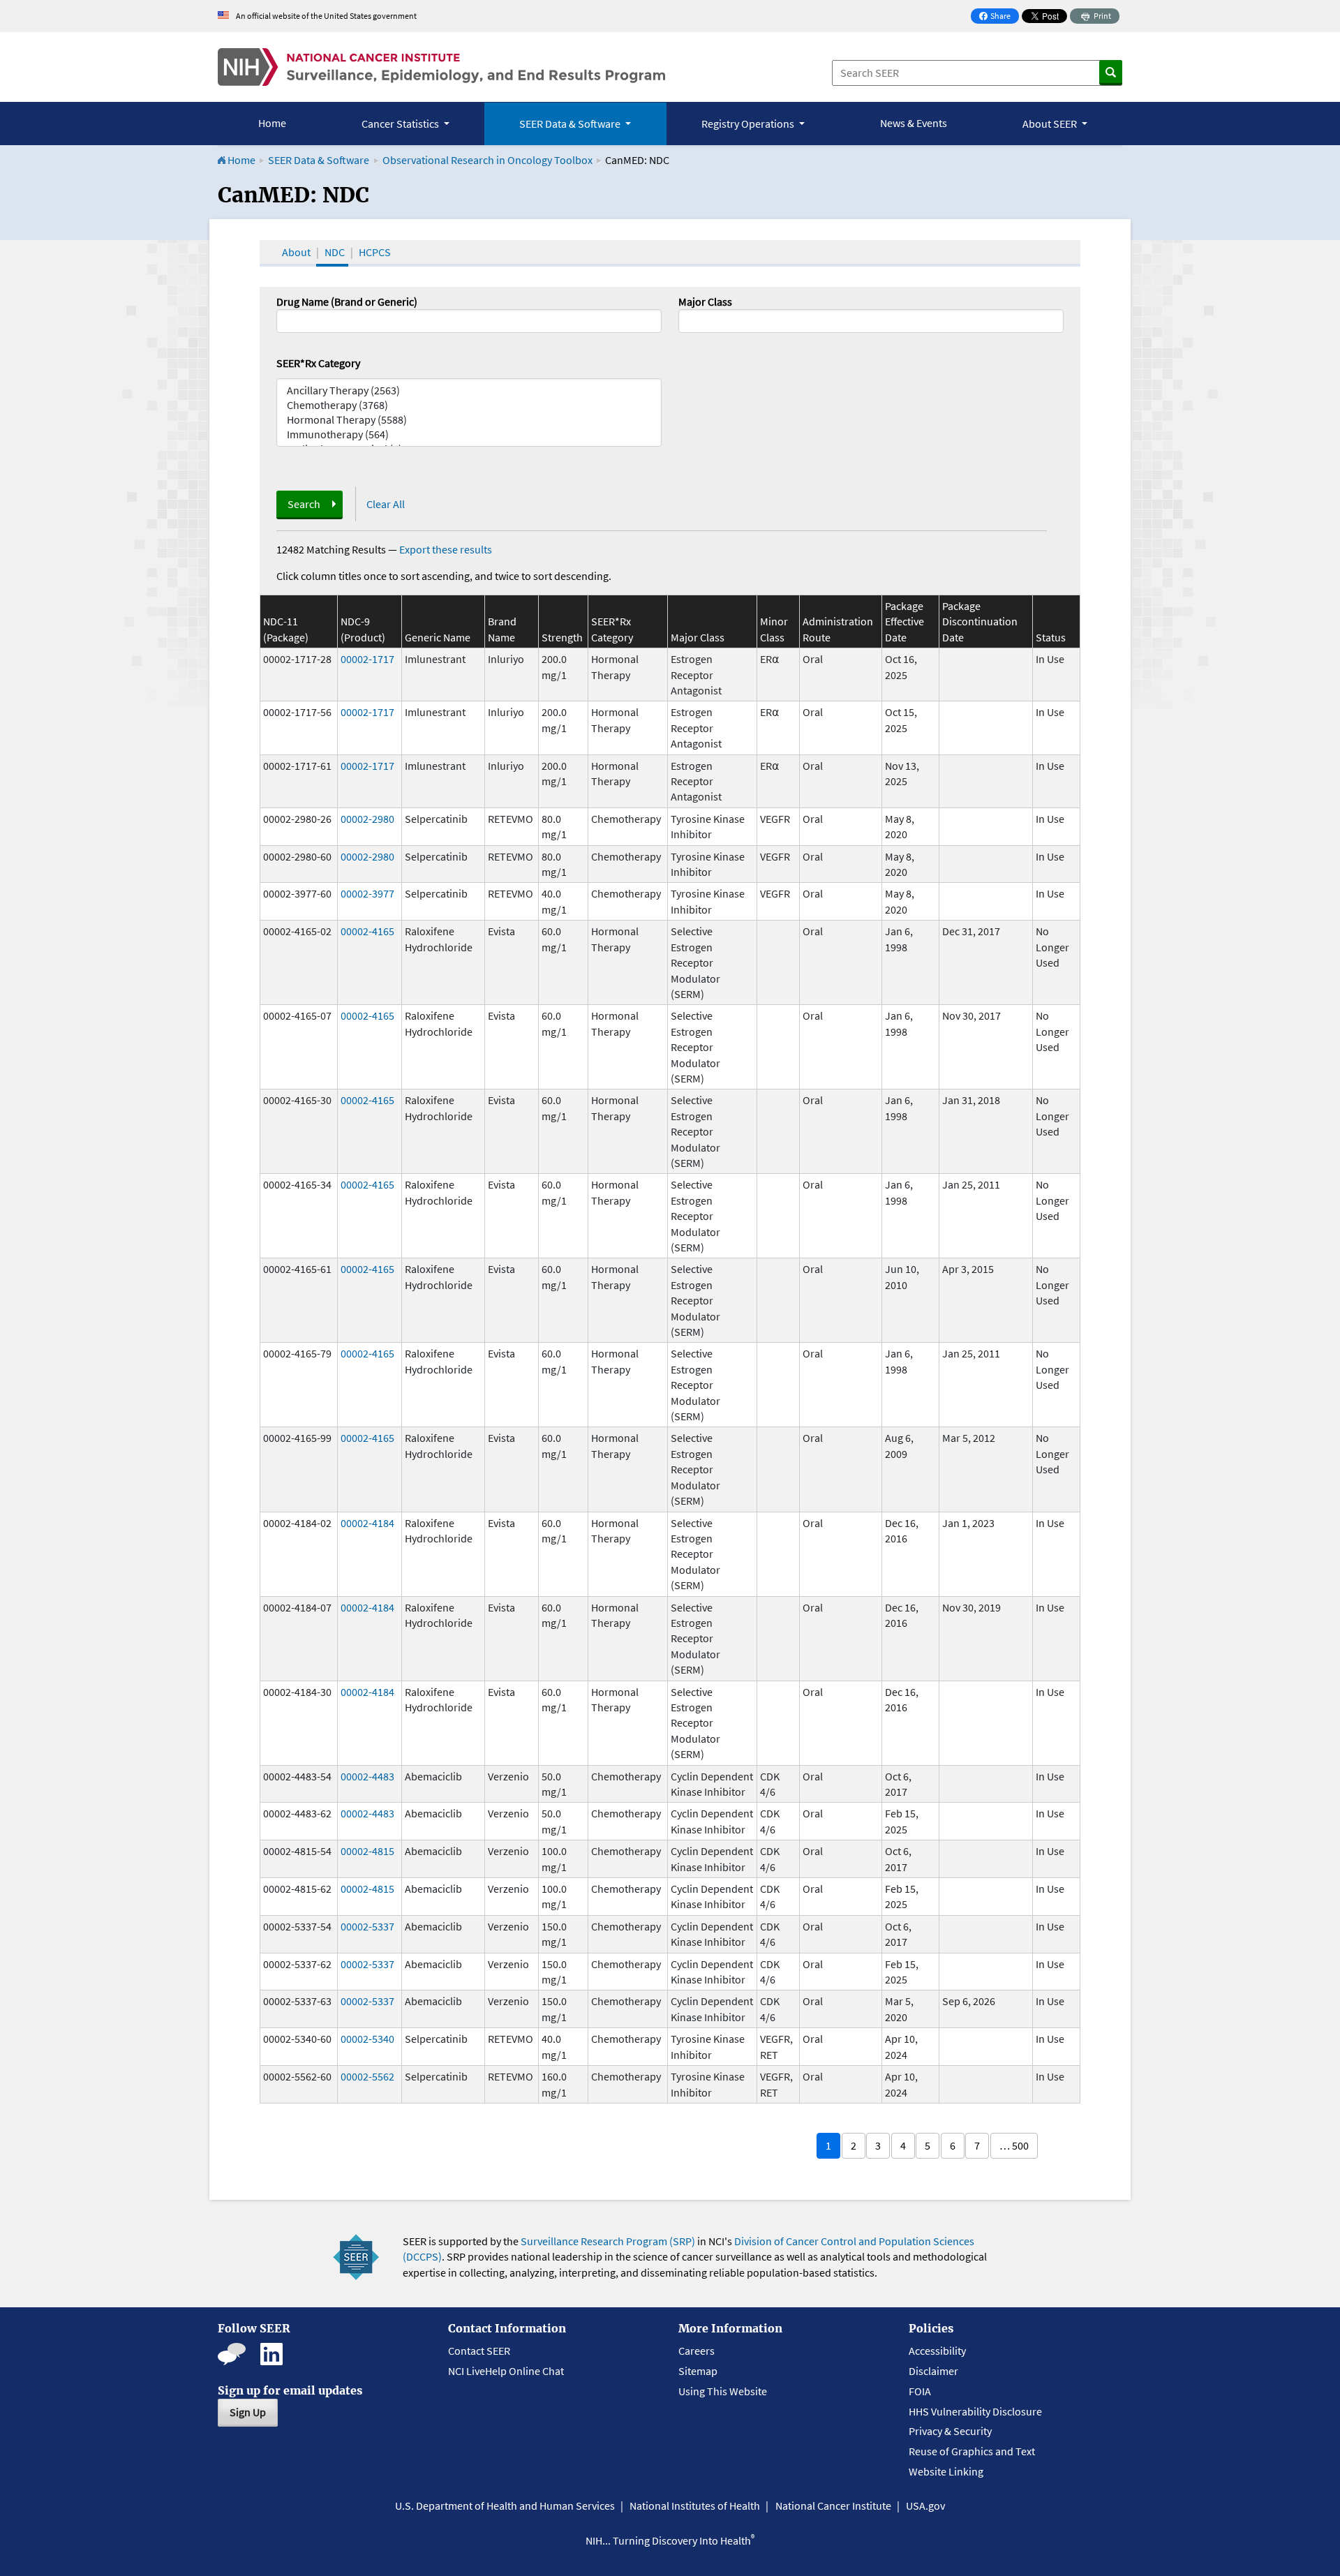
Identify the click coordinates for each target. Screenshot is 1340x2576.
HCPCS (375, 252)
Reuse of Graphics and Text (972, 2451)
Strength (562, 637)
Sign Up (248, 2412)
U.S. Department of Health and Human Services (505, 2506)
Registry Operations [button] (749, 124)
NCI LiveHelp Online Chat (506, 2371)
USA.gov (925, 2506)
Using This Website (723, 2391)
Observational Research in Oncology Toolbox (487, 160)
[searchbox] (687, 320)
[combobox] (871, 321)
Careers (697, 2351)
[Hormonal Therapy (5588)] (469, 420)
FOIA (920, 2391)
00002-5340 (367, 2039)
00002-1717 (367, 659)
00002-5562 (367, 2076)
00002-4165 (367, 931)
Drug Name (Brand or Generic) (347, 301)
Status (1051, 637)
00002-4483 (367, 1776)
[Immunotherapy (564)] (469, 434)
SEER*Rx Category (318, 363)
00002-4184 (367, 1523)
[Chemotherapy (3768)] (469, 405)
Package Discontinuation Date (980, 621)
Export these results (446, 549)
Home (272, 123)
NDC (335, 252)
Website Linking (946, 2471)
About (296, 252)
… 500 (1014, 2145)
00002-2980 (367, 819)
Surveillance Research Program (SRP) (608, 2241)
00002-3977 (367, 893)
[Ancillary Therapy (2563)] (469, 390)
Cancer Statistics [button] (401, 124)
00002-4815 (367, 1851)
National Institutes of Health (695, 2506)
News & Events (914, 123)
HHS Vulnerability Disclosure (975, 2411)
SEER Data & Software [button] (571, 124)
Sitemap (698, 2371)
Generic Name (438, 637)
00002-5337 (367, 1926)
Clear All (386, 504)
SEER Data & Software (319, 160)
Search (304, 504)
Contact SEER (479, 2351)
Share (999, 17)
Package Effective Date (904, 621)
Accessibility (937, 2351)
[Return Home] (441, 67)
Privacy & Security (950, 2431)
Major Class (705, 301)
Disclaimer (933, 2371)
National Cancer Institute (833, 2506)
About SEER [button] (1051, 124)
